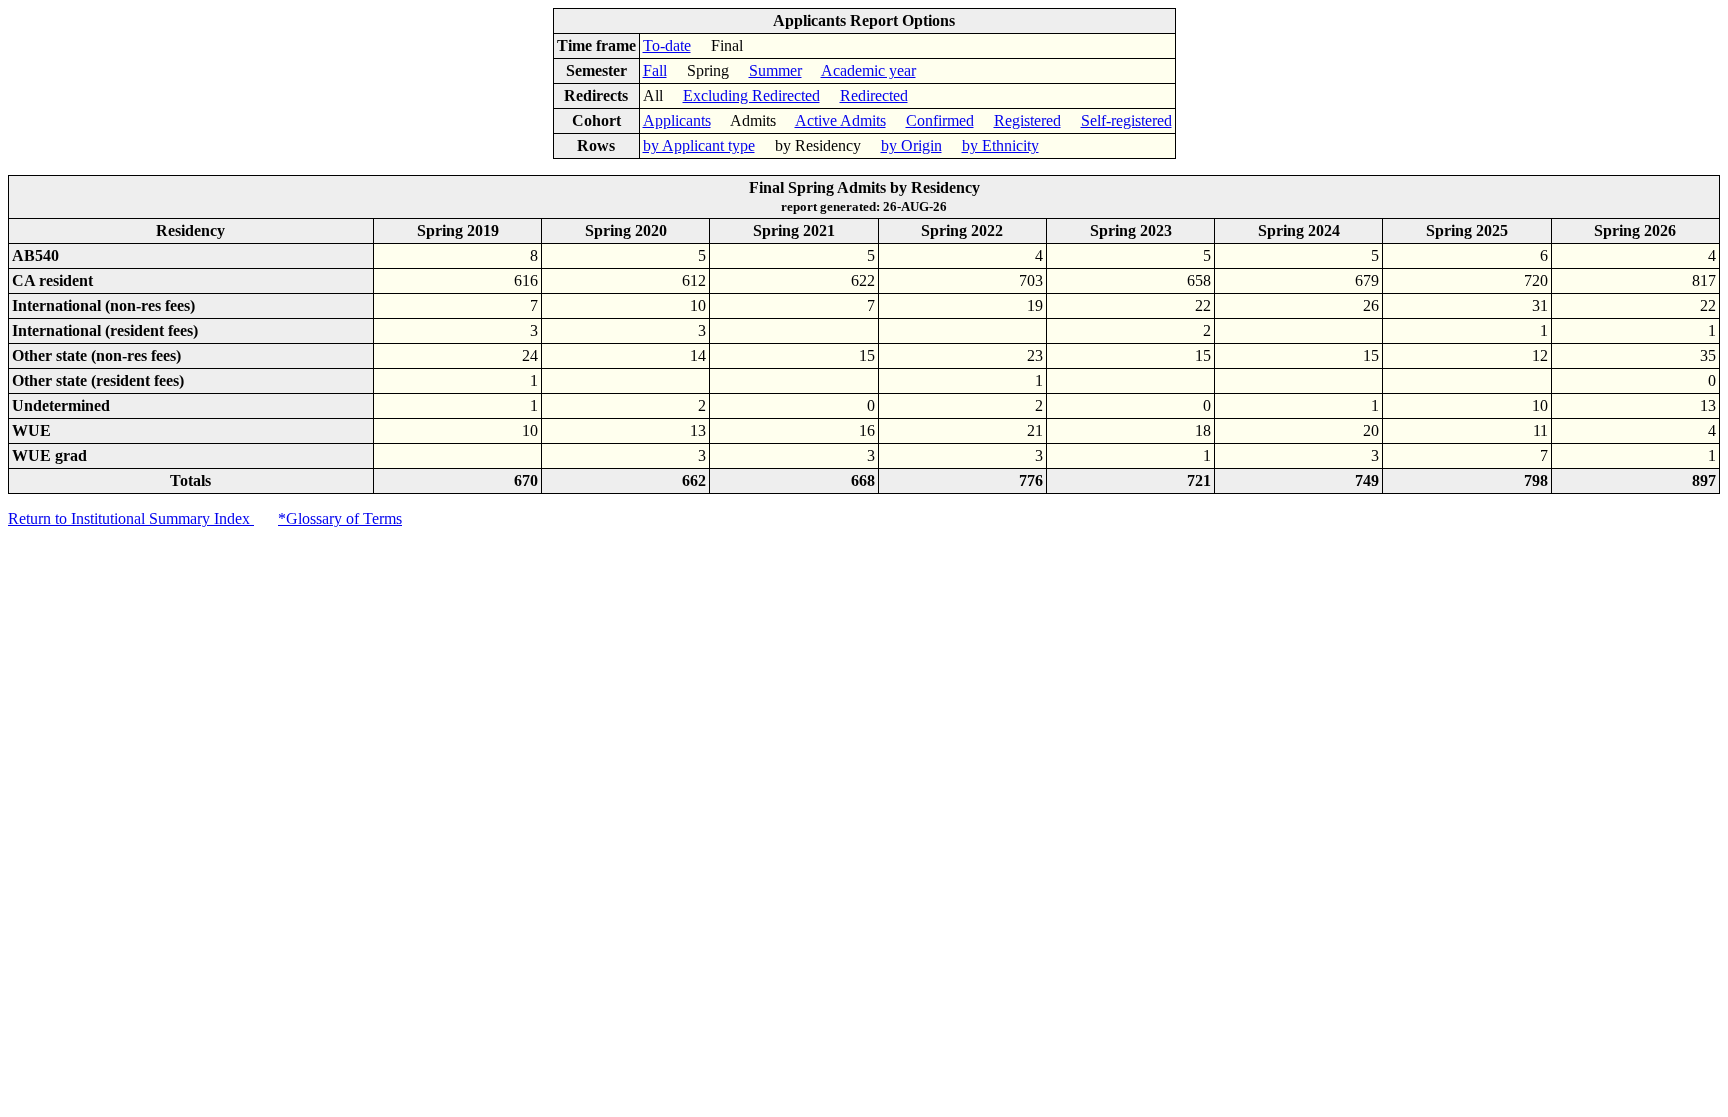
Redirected (874, 95)
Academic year (868, 70)
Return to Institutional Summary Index (131, 518)
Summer (775, 70)
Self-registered (1126, 120)
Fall (655, 70)
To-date (667, 45)
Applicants (677, 120)
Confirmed (940, 120)
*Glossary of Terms (340, 518)
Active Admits (840, 120)
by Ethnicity (1000, 145)
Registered (1027, 120)
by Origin (911, 145)
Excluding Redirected (751, 95)
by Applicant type (699, 145)
